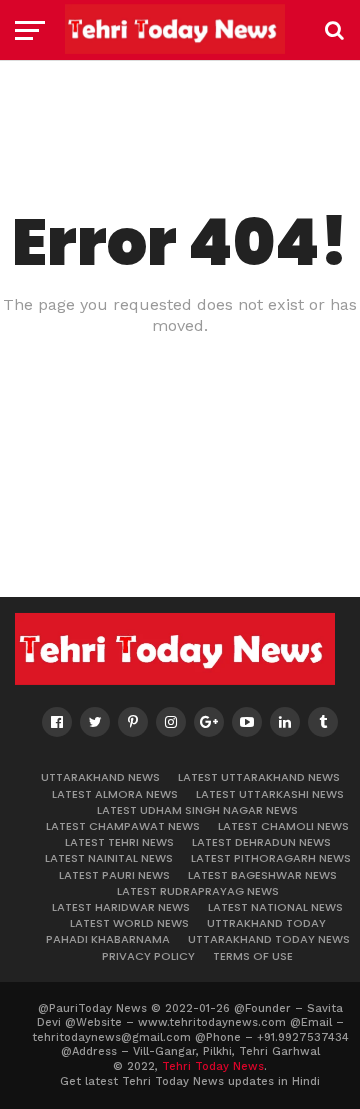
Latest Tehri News (119, 842)
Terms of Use (253, 956)
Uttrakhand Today (266, 923)
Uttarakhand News (100, 777)
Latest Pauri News (114, 875)
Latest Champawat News (123, 826)
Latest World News (129, 923)
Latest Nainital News (109, 858)
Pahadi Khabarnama (108, 939)
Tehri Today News (213, 1066)
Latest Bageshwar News (262, 875)
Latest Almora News (115, 794)
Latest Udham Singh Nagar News (197, 810)
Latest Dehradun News (261, 842)
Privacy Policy (148, 956)
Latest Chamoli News (283, 826)
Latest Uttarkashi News (270, 794)
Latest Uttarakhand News (259, 777)
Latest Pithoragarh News (271, 858)
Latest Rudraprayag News (198, 891)
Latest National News (275, 907)
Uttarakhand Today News (269, 939)
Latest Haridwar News (121, 907)
